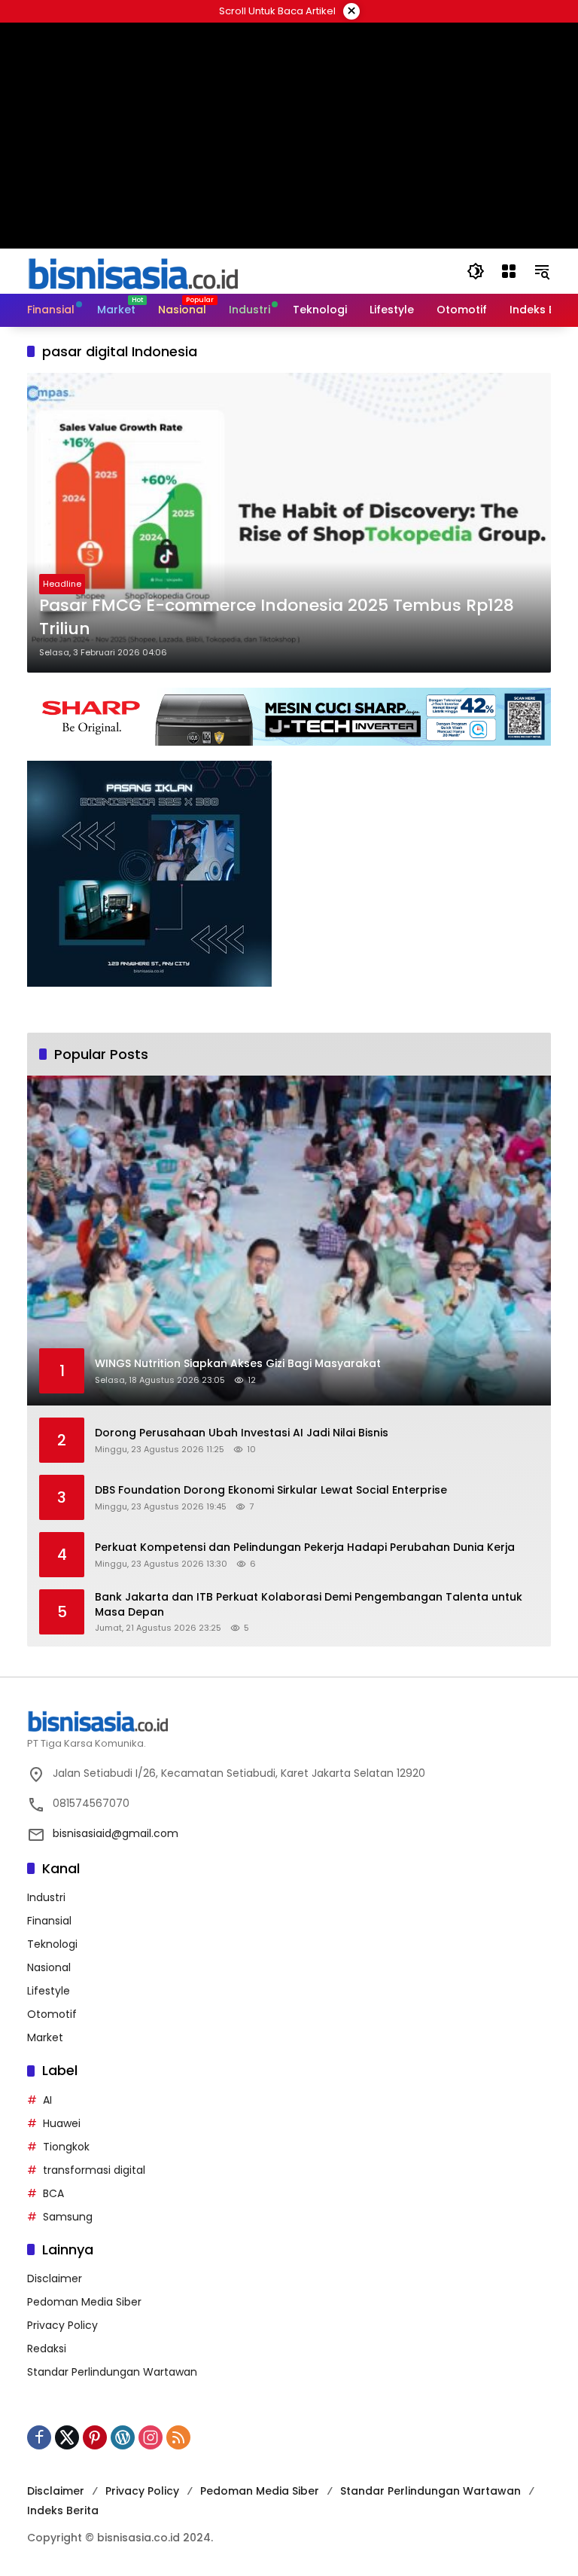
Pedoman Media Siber (84, 2302)
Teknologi (52, 1944)
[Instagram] (151, 2437)
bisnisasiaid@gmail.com (116, 1833)
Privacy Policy (62, 2325)
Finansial (49, 1921)
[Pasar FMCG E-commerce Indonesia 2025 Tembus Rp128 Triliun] (289, 523)
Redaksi (47, 2349)
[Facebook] (39, 2437)
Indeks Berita (63, 2510)
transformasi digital (94, 2170)
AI (47, 2100)
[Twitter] (67, 2437)
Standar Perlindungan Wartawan (112, 2372)
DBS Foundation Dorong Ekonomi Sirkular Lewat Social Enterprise (271, 1490)
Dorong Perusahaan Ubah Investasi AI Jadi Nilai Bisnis (242, 1433)
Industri (46, 1897)
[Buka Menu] (509, 271)
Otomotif (52, 2014)
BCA (53, 2193)
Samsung (68, 2217)
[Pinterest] (95, 2437)
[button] (476, 271)
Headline (62, 584)
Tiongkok (66, 2147)
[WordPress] (123, 2437)
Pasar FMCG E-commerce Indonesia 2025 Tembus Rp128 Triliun (277, 617)
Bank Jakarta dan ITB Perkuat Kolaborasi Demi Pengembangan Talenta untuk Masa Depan (309, 1605)
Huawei (62, 2123)
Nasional (49, 1967)
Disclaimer (55, 2278)
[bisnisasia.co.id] (132, 270)
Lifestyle (49, 1991)
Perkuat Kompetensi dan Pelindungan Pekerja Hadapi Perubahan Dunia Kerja (305, 1547)
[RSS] (178, 2437)
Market (45, 2037)
